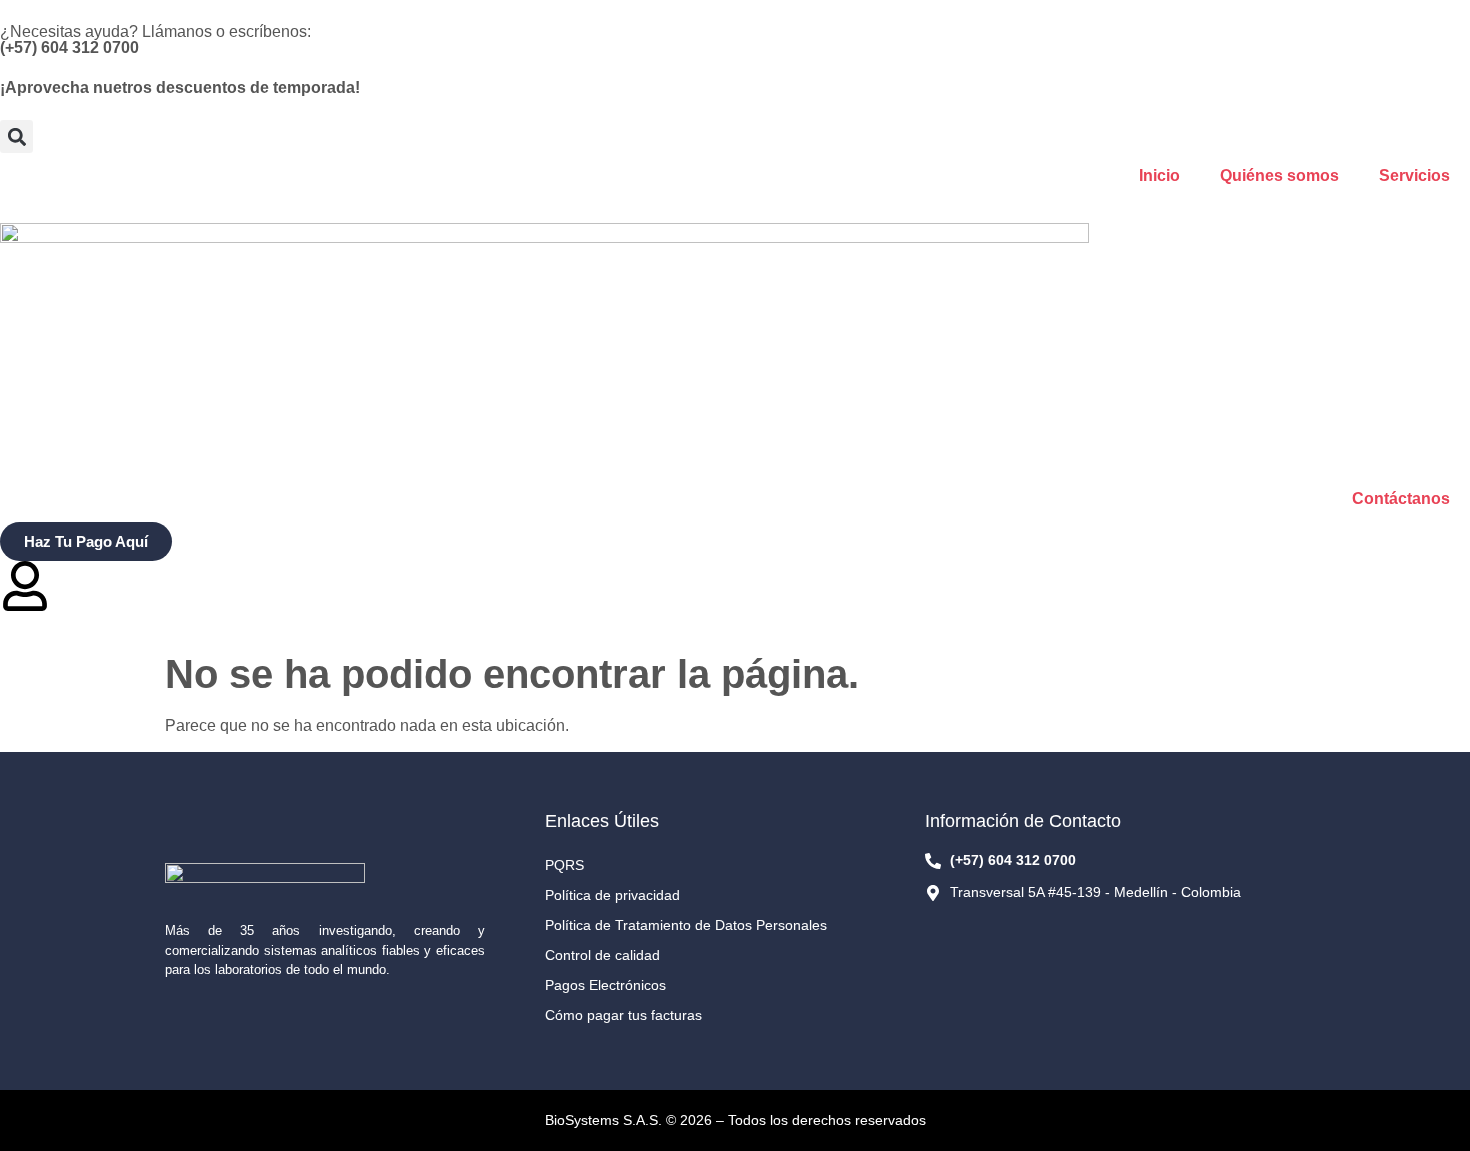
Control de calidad (602, 955)
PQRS (564, 865)
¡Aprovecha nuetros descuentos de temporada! (180, 87)
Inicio (1159, 175)
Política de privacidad (612, 895)
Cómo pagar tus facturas (623, 1015)
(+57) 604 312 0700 (69, 47)
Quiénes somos (1279, 175)
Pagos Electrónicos (605, 985)
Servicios (1414, 175)
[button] (16, 136)
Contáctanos (1401, 498)
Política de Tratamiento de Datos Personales (686, 925)
